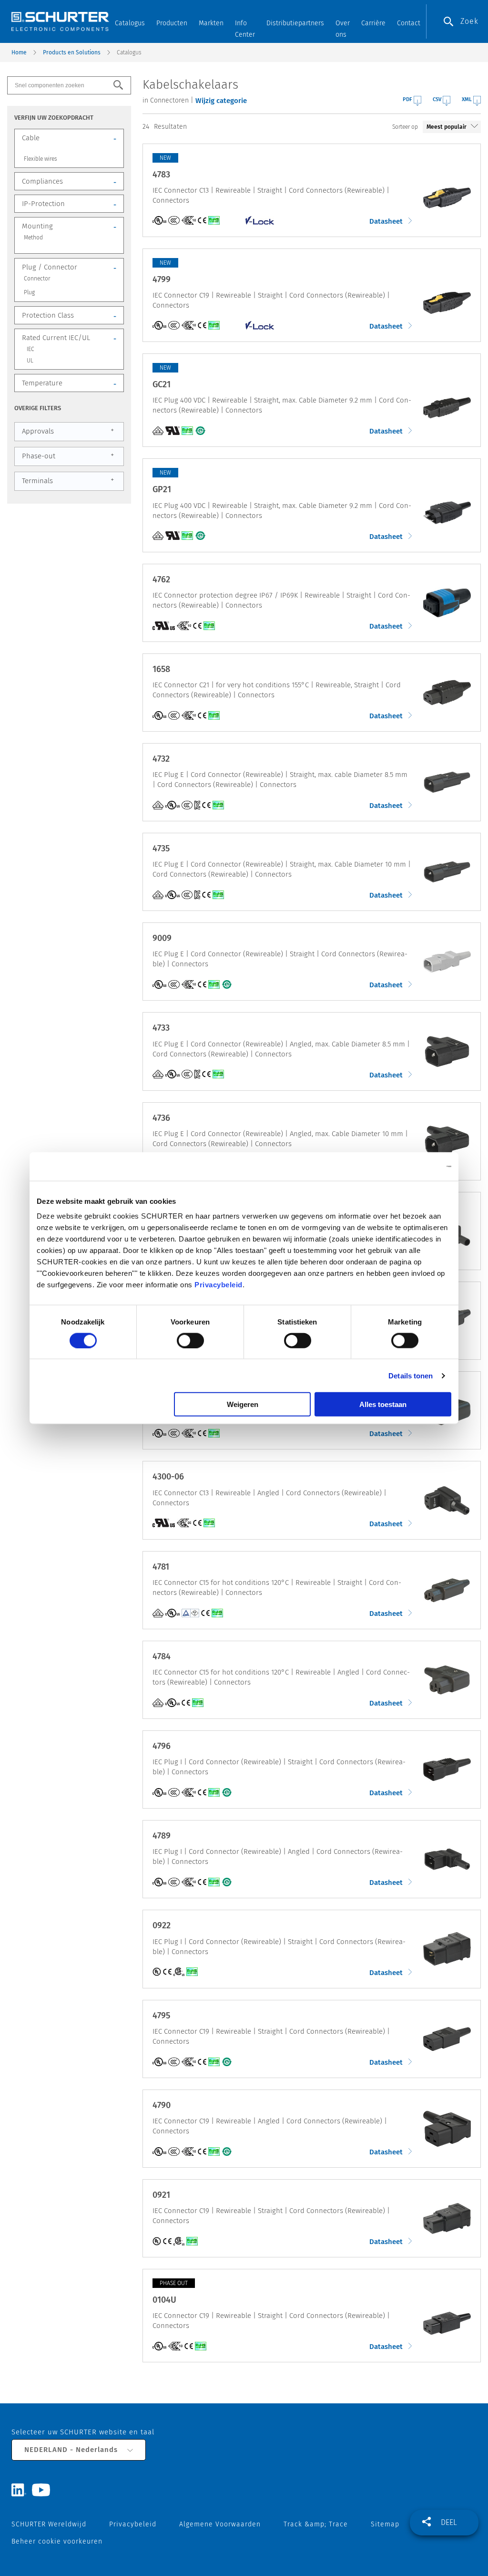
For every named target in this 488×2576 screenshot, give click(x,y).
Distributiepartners (295, 23)
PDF (407, 99)
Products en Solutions (72, 52)
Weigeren (243, 1404)
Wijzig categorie (221, 101)
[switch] (190, 1340)
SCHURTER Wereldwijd (49, 2524)
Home (19, 52)
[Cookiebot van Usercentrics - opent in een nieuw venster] (410, 1166)
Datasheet (387, 221)
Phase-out (68, 455)
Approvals (68, 431)
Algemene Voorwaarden (220, 2524)
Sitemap (385, 2524)
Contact (409, 23)
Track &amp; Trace (316, 2524)
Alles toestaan (383, 1404)
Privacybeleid (219, 1285)
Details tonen (411, 1375)
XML (467, 99)
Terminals (68, 480)
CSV (437, 99)
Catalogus (130, 23)
